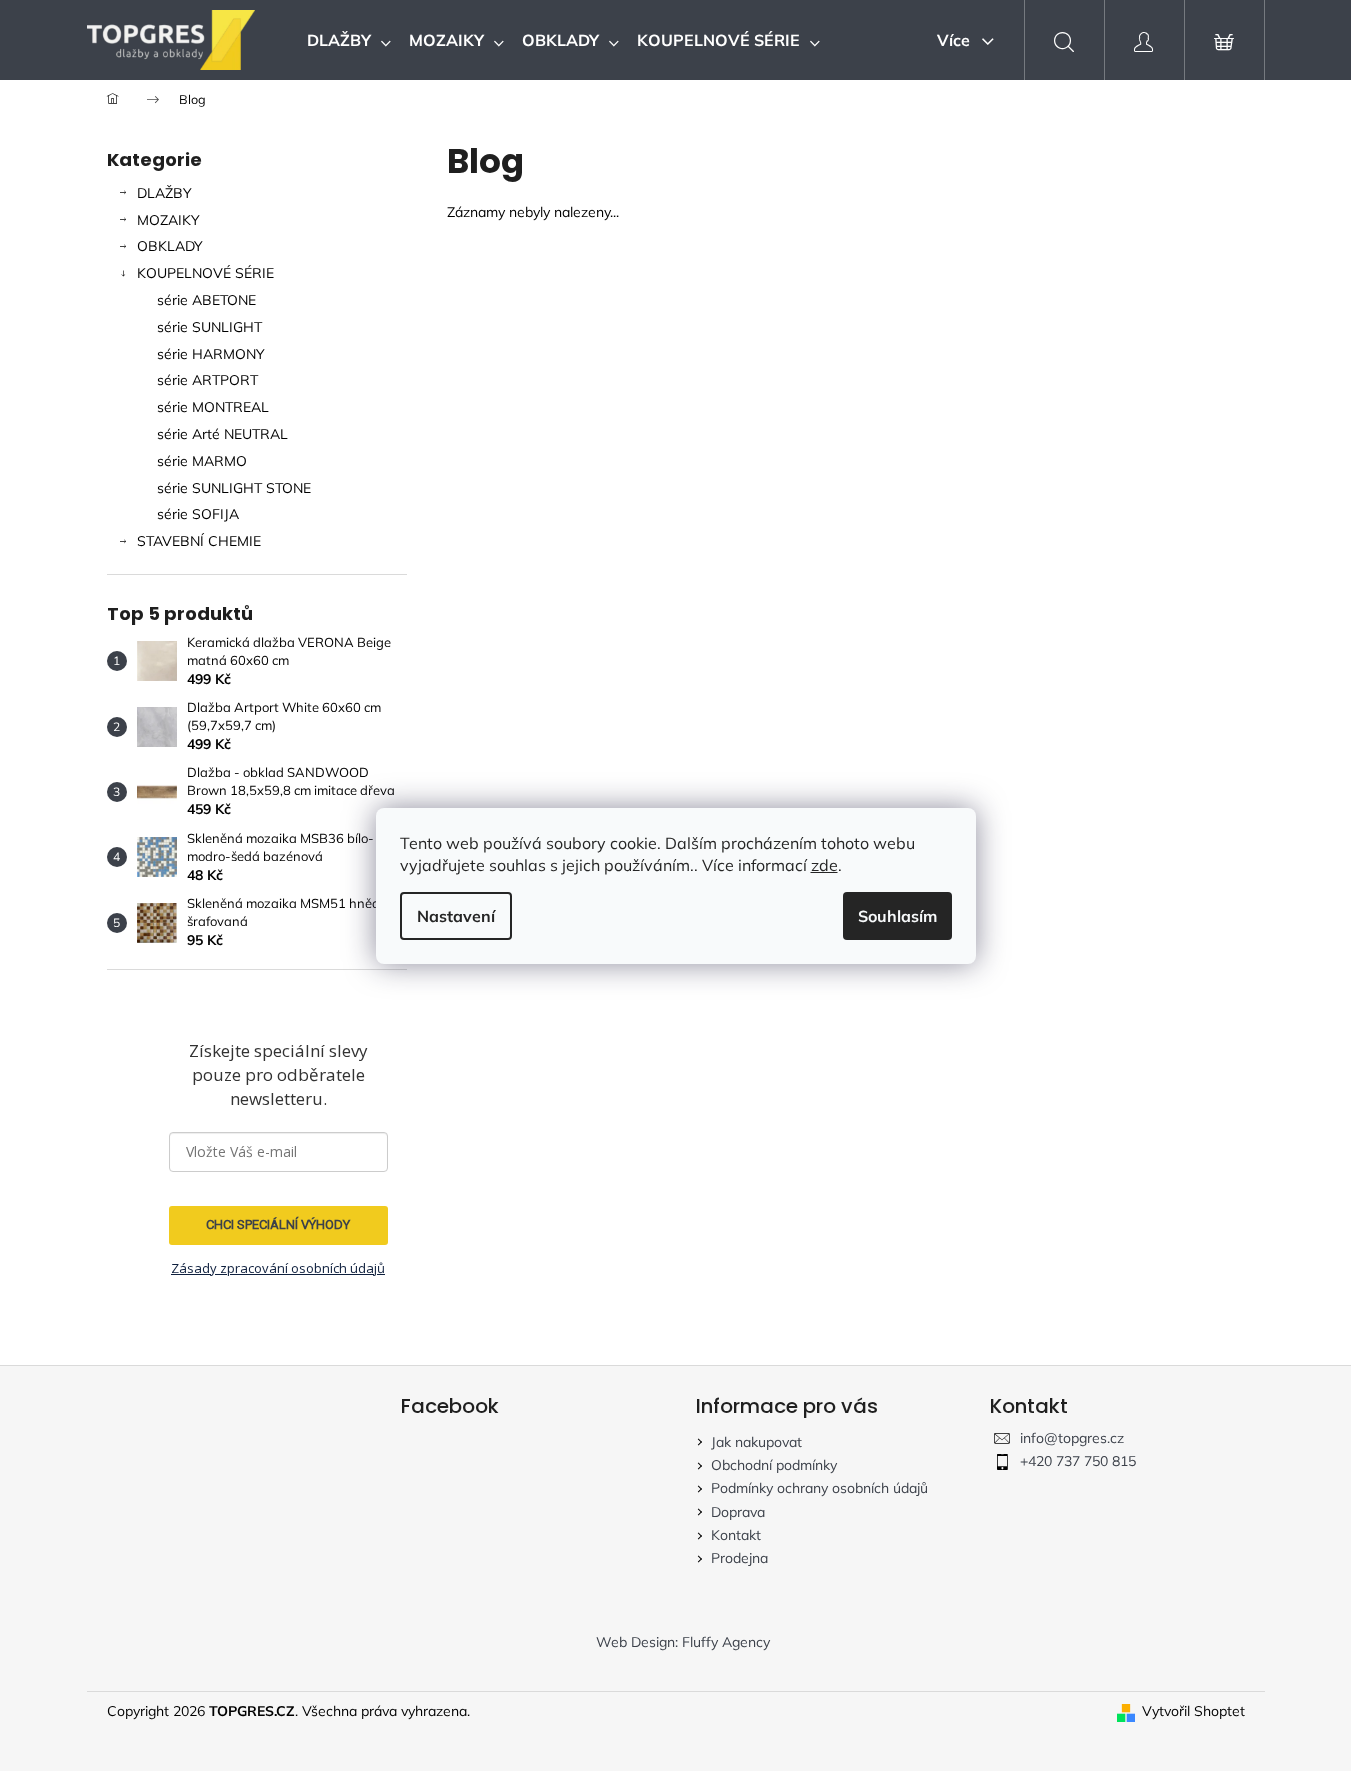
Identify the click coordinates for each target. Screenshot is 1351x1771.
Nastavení (456, 916)
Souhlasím (897, 916)
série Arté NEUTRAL (222, 434)
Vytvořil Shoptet (1193, 1711)
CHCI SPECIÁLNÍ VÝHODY (278, 1224)
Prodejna (739, 1558)
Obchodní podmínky (774, 1465)
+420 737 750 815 (1078, 1461)
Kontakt (736, 1535)
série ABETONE (206, 300)
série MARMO (202, 461)
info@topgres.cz (1072, 1438)
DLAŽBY (164, 193)
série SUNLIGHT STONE (234, 488)
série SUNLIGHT (209, 327)
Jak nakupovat (756, 1442)
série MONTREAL (213, 407)
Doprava (738, 1512)
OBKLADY (170, 246)
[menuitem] (349, 40)
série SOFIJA (198, 514)
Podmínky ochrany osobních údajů (819, 1488)
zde (824, 865)
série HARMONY (211, 354)
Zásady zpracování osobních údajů (278, 1268)
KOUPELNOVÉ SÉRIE (205, 273)
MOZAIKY (168, 220)
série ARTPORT (207, 380)
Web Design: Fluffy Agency (683, 1642)
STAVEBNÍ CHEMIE (199, 541)
